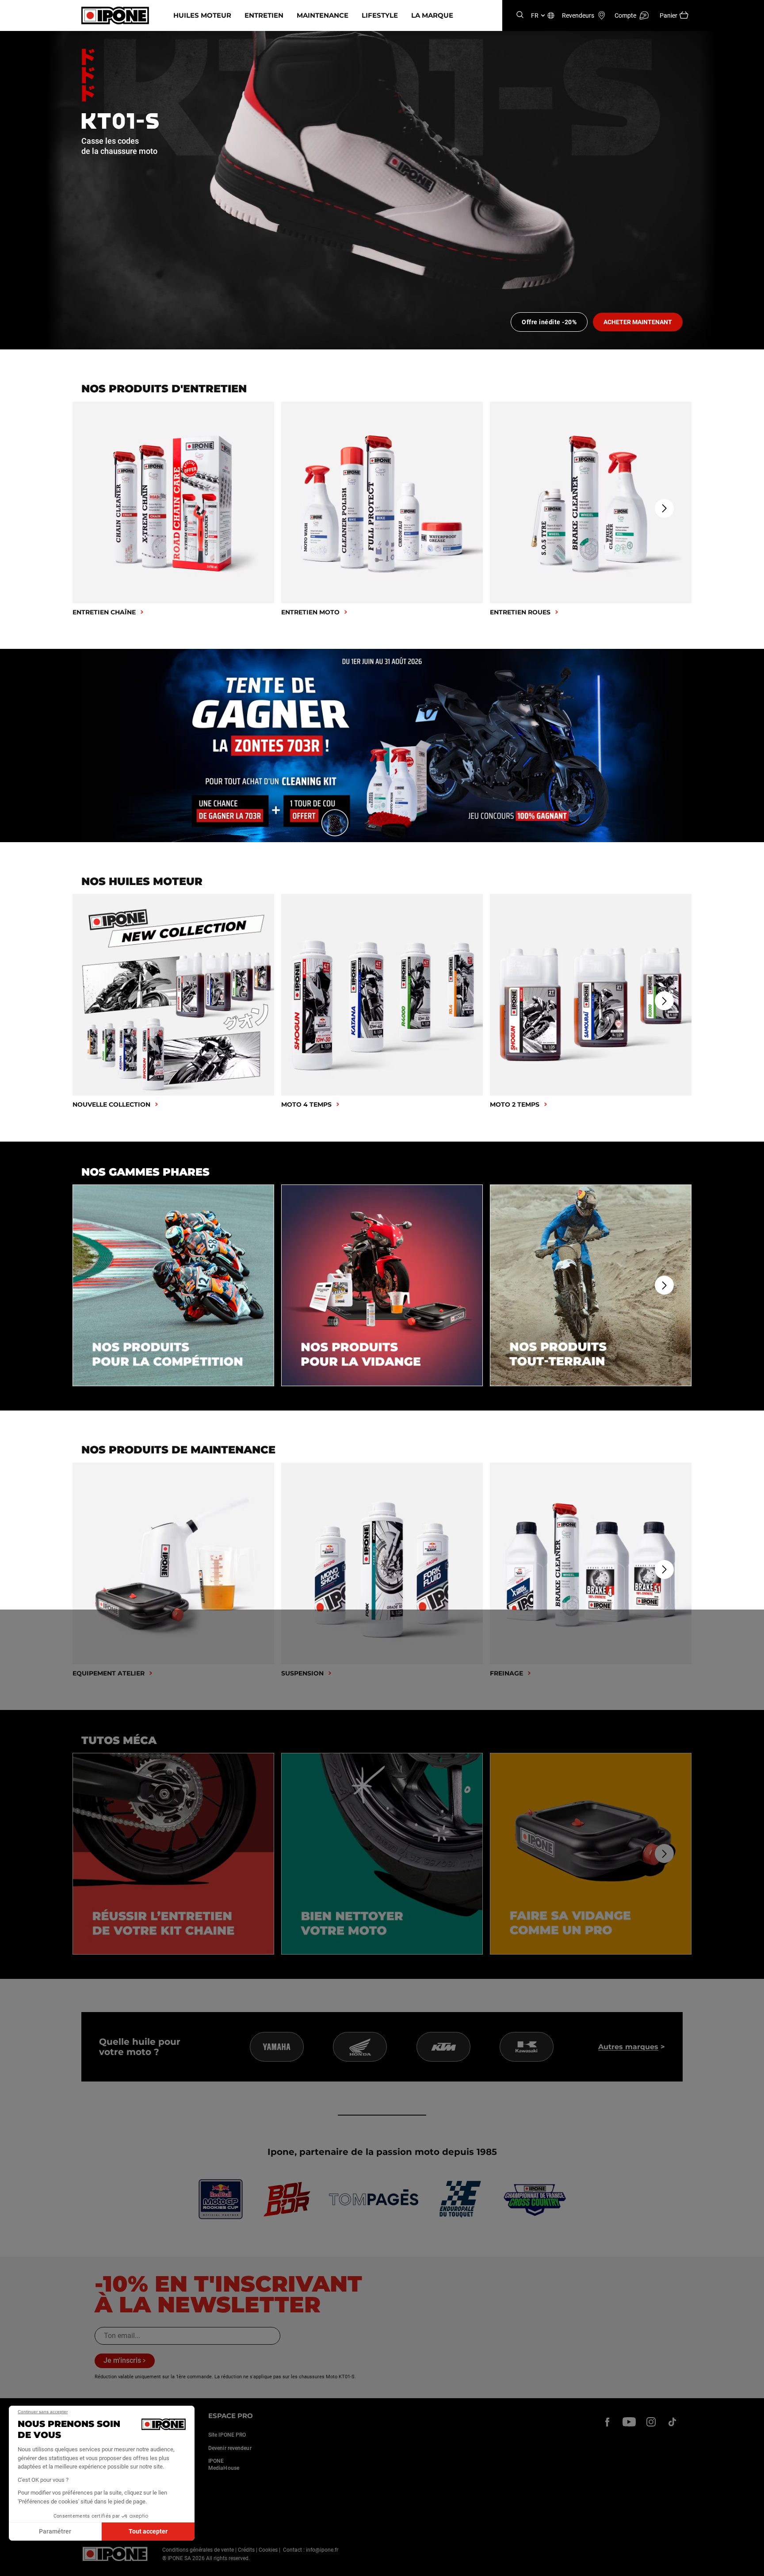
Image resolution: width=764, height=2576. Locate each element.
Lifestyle (380, 15)
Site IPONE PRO (227, 2435)
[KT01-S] (382, 190)
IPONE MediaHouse (224, 2465)
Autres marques (628, 2047)
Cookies (268, 2550)
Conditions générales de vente (198, 2550)
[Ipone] (115, 2554)
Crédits (246, 2550)
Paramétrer (55, 2531)
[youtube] (629, 2422)
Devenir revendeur (230, 2448)
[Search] (520, 15)
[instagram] (651, 2422)
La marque (432, 15)
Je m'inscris (122, 2360)
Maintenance (323, 15)
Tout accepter (148, 2531)
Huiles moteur (202, 15)
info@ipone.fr (322, 2550)
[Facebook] (607, 2422)
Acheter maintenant (638, 322)
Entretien (264, 15)
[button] (13, 2566)
